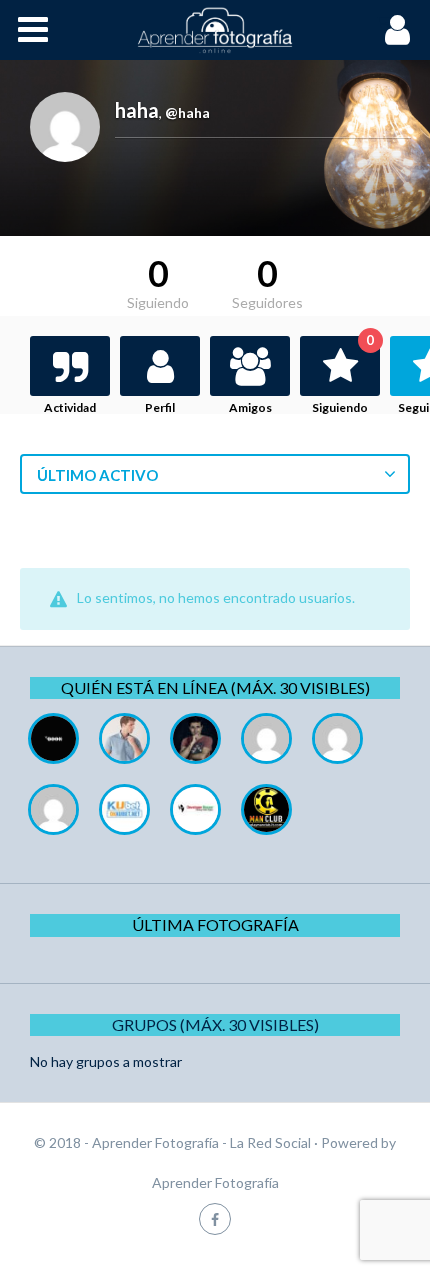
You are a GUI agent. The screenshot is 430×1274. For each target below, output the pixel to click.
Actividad (70, 407)
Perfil (160, 407)
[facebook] (215, 1218)
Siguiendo (343, 375)
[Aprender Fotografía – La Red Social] (215, 30)
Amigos (250, 407)
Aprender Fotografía (215, 1182)
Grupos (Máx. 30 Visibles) (215, 1024)
